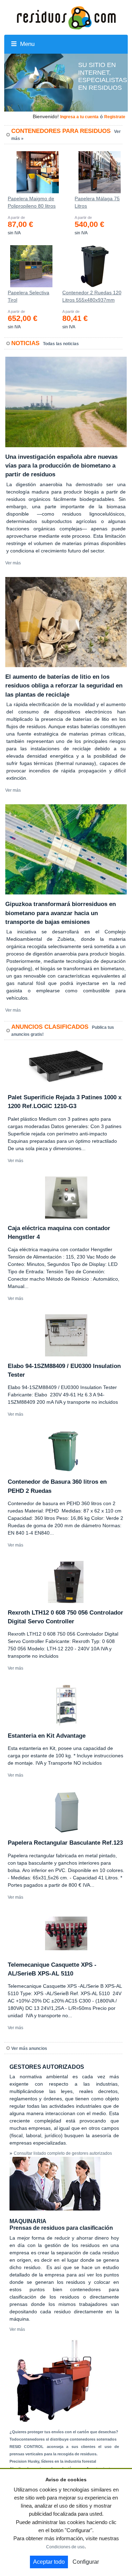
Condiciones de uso (65, 2547)
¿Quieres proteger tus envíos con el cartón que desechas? (64, 2432)
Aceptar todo (49, 2562)
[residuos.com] (66, 17)
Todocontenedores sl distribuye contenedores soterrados (63, 2439)
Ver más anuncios (29, 2048)
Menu (26, 44)
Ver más (13, 563)
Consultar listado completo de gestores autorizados (63, 2153)
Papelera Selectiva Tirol (29, 296)
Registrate (115, 117)
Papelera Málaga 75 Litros (97, 202)
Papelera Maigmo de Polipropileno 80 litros (32, 202)
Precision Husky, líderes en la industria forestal (53, 2461)
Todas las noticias (61, 344)
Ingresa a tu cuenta (79, 117)
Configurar (86, 2562)
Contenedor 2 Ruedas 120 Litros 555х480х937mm (92, 296)
